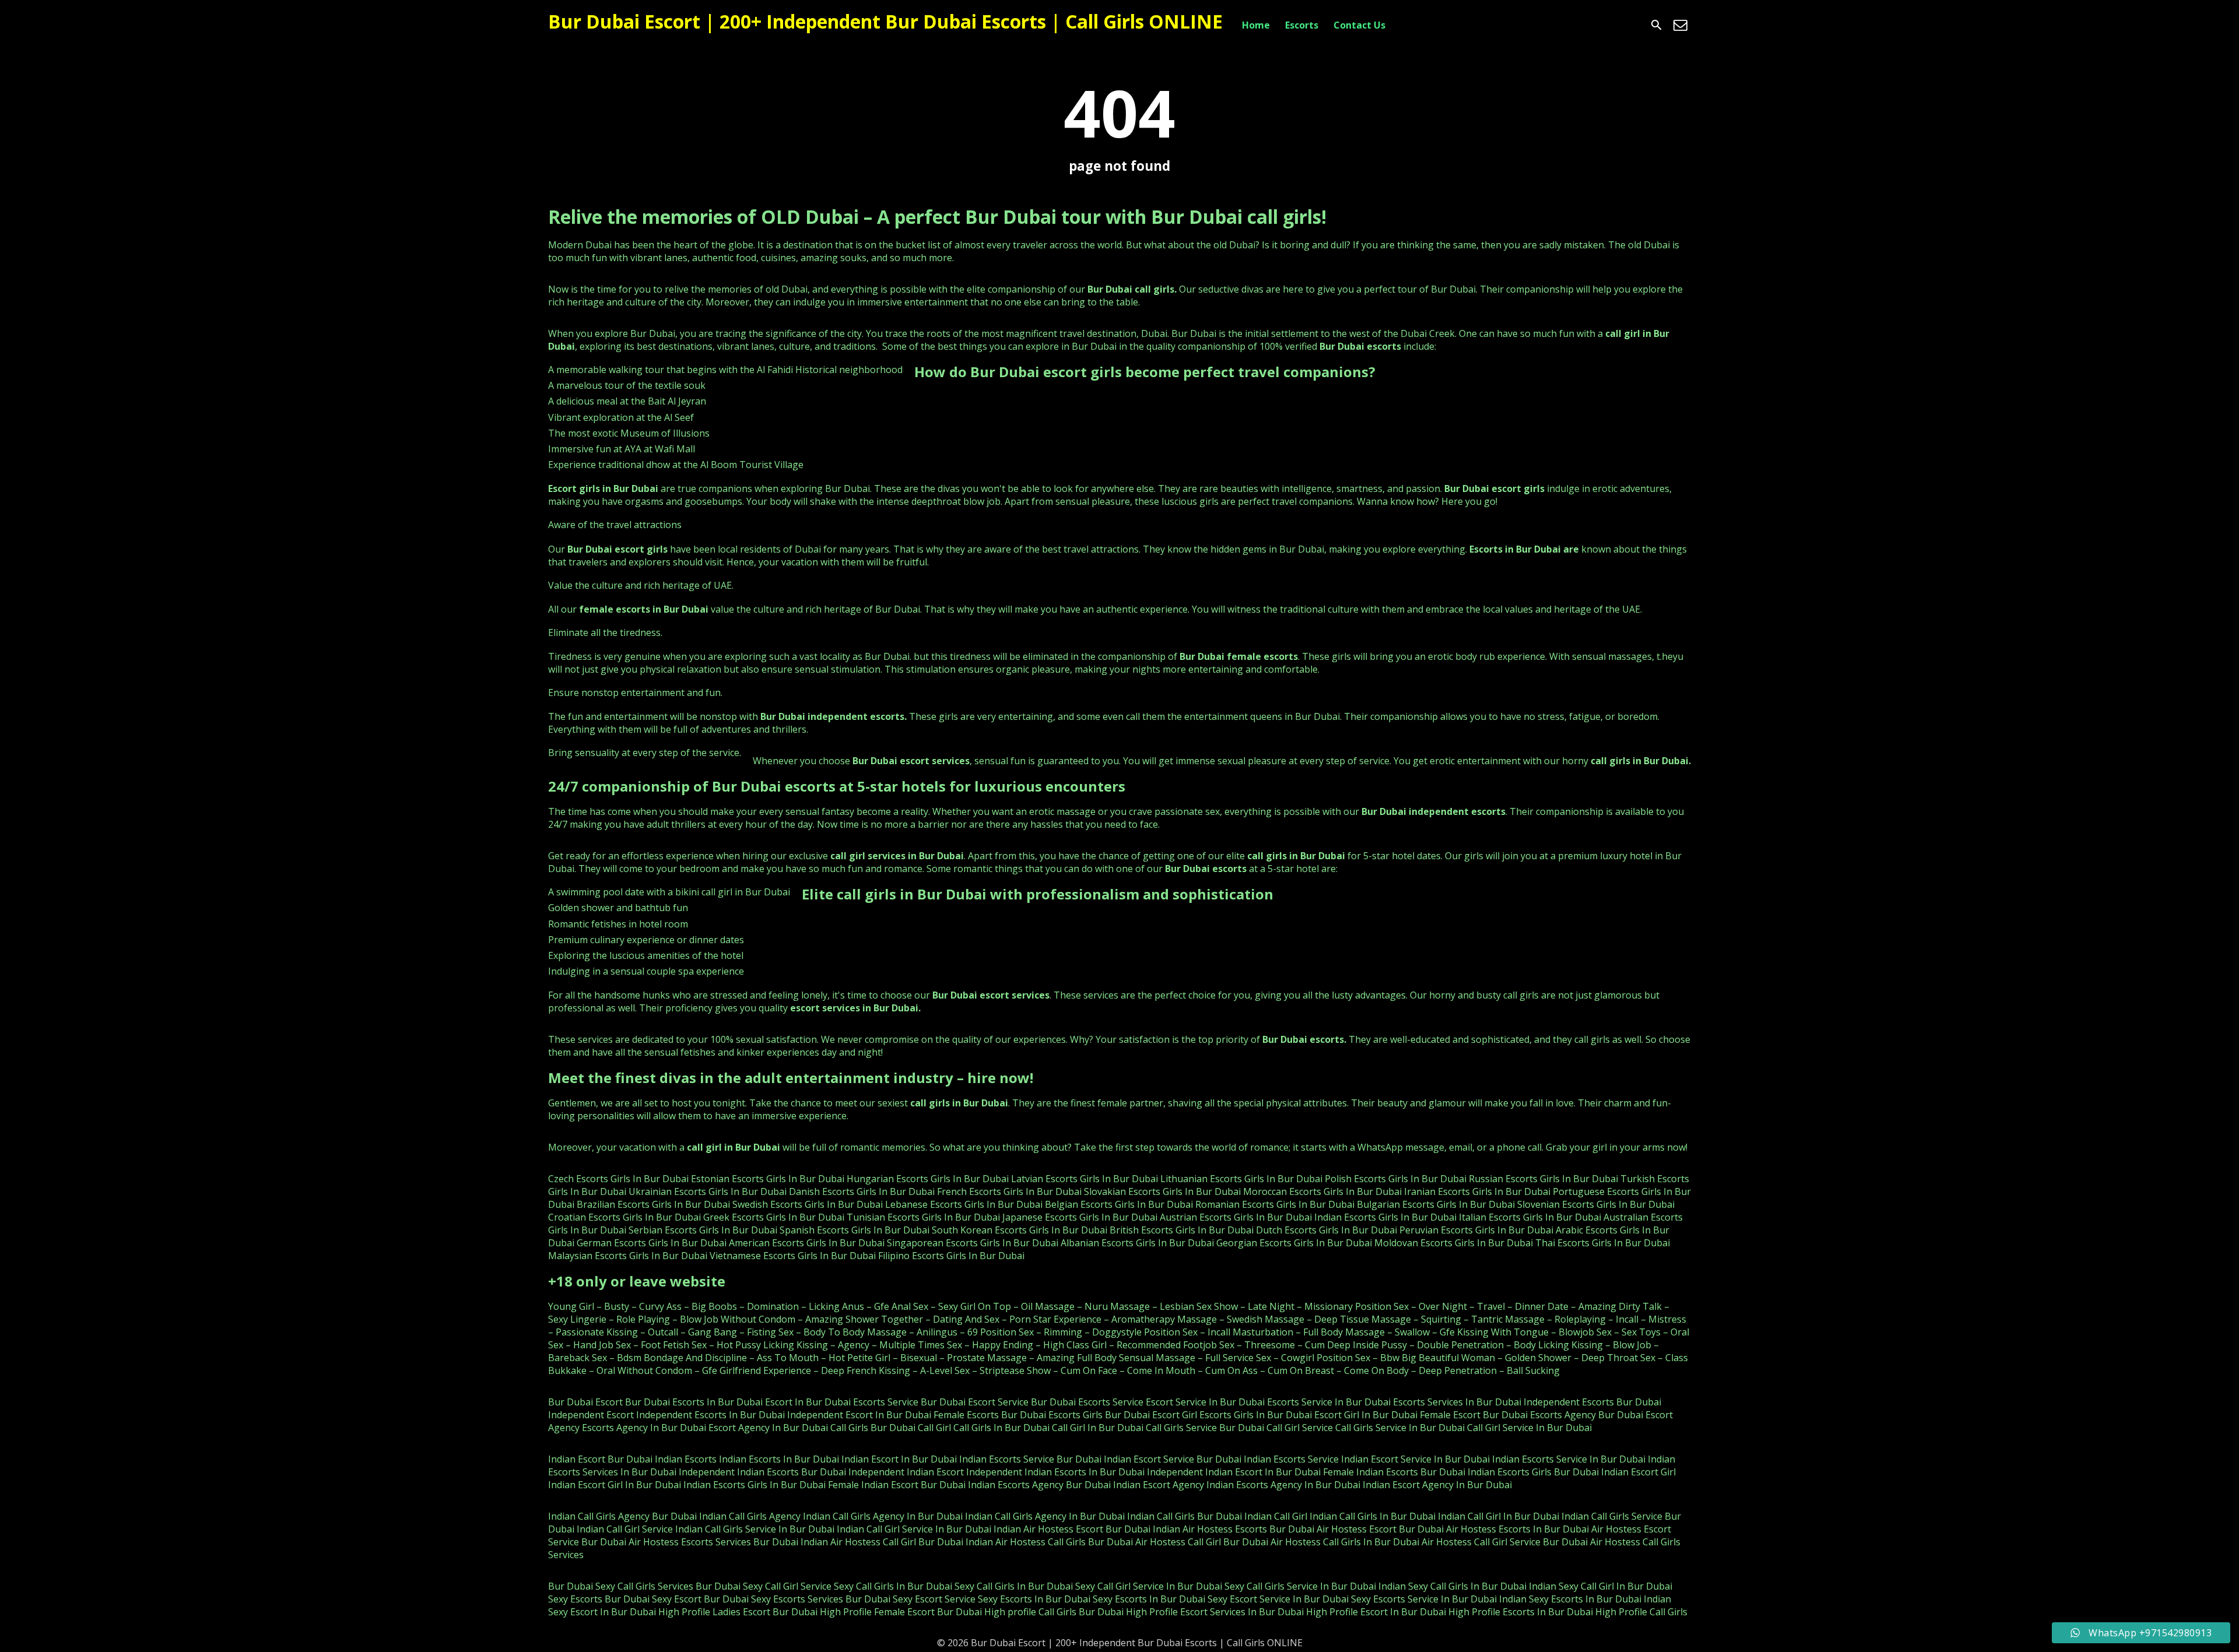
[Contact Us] (1680, 25)
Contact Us (1359, 25)
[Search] (1657, 25)
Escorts (1302, 25)
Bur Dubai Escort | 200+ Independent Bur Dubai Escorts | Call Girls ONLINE (885, 21)
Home (1256, 25)
